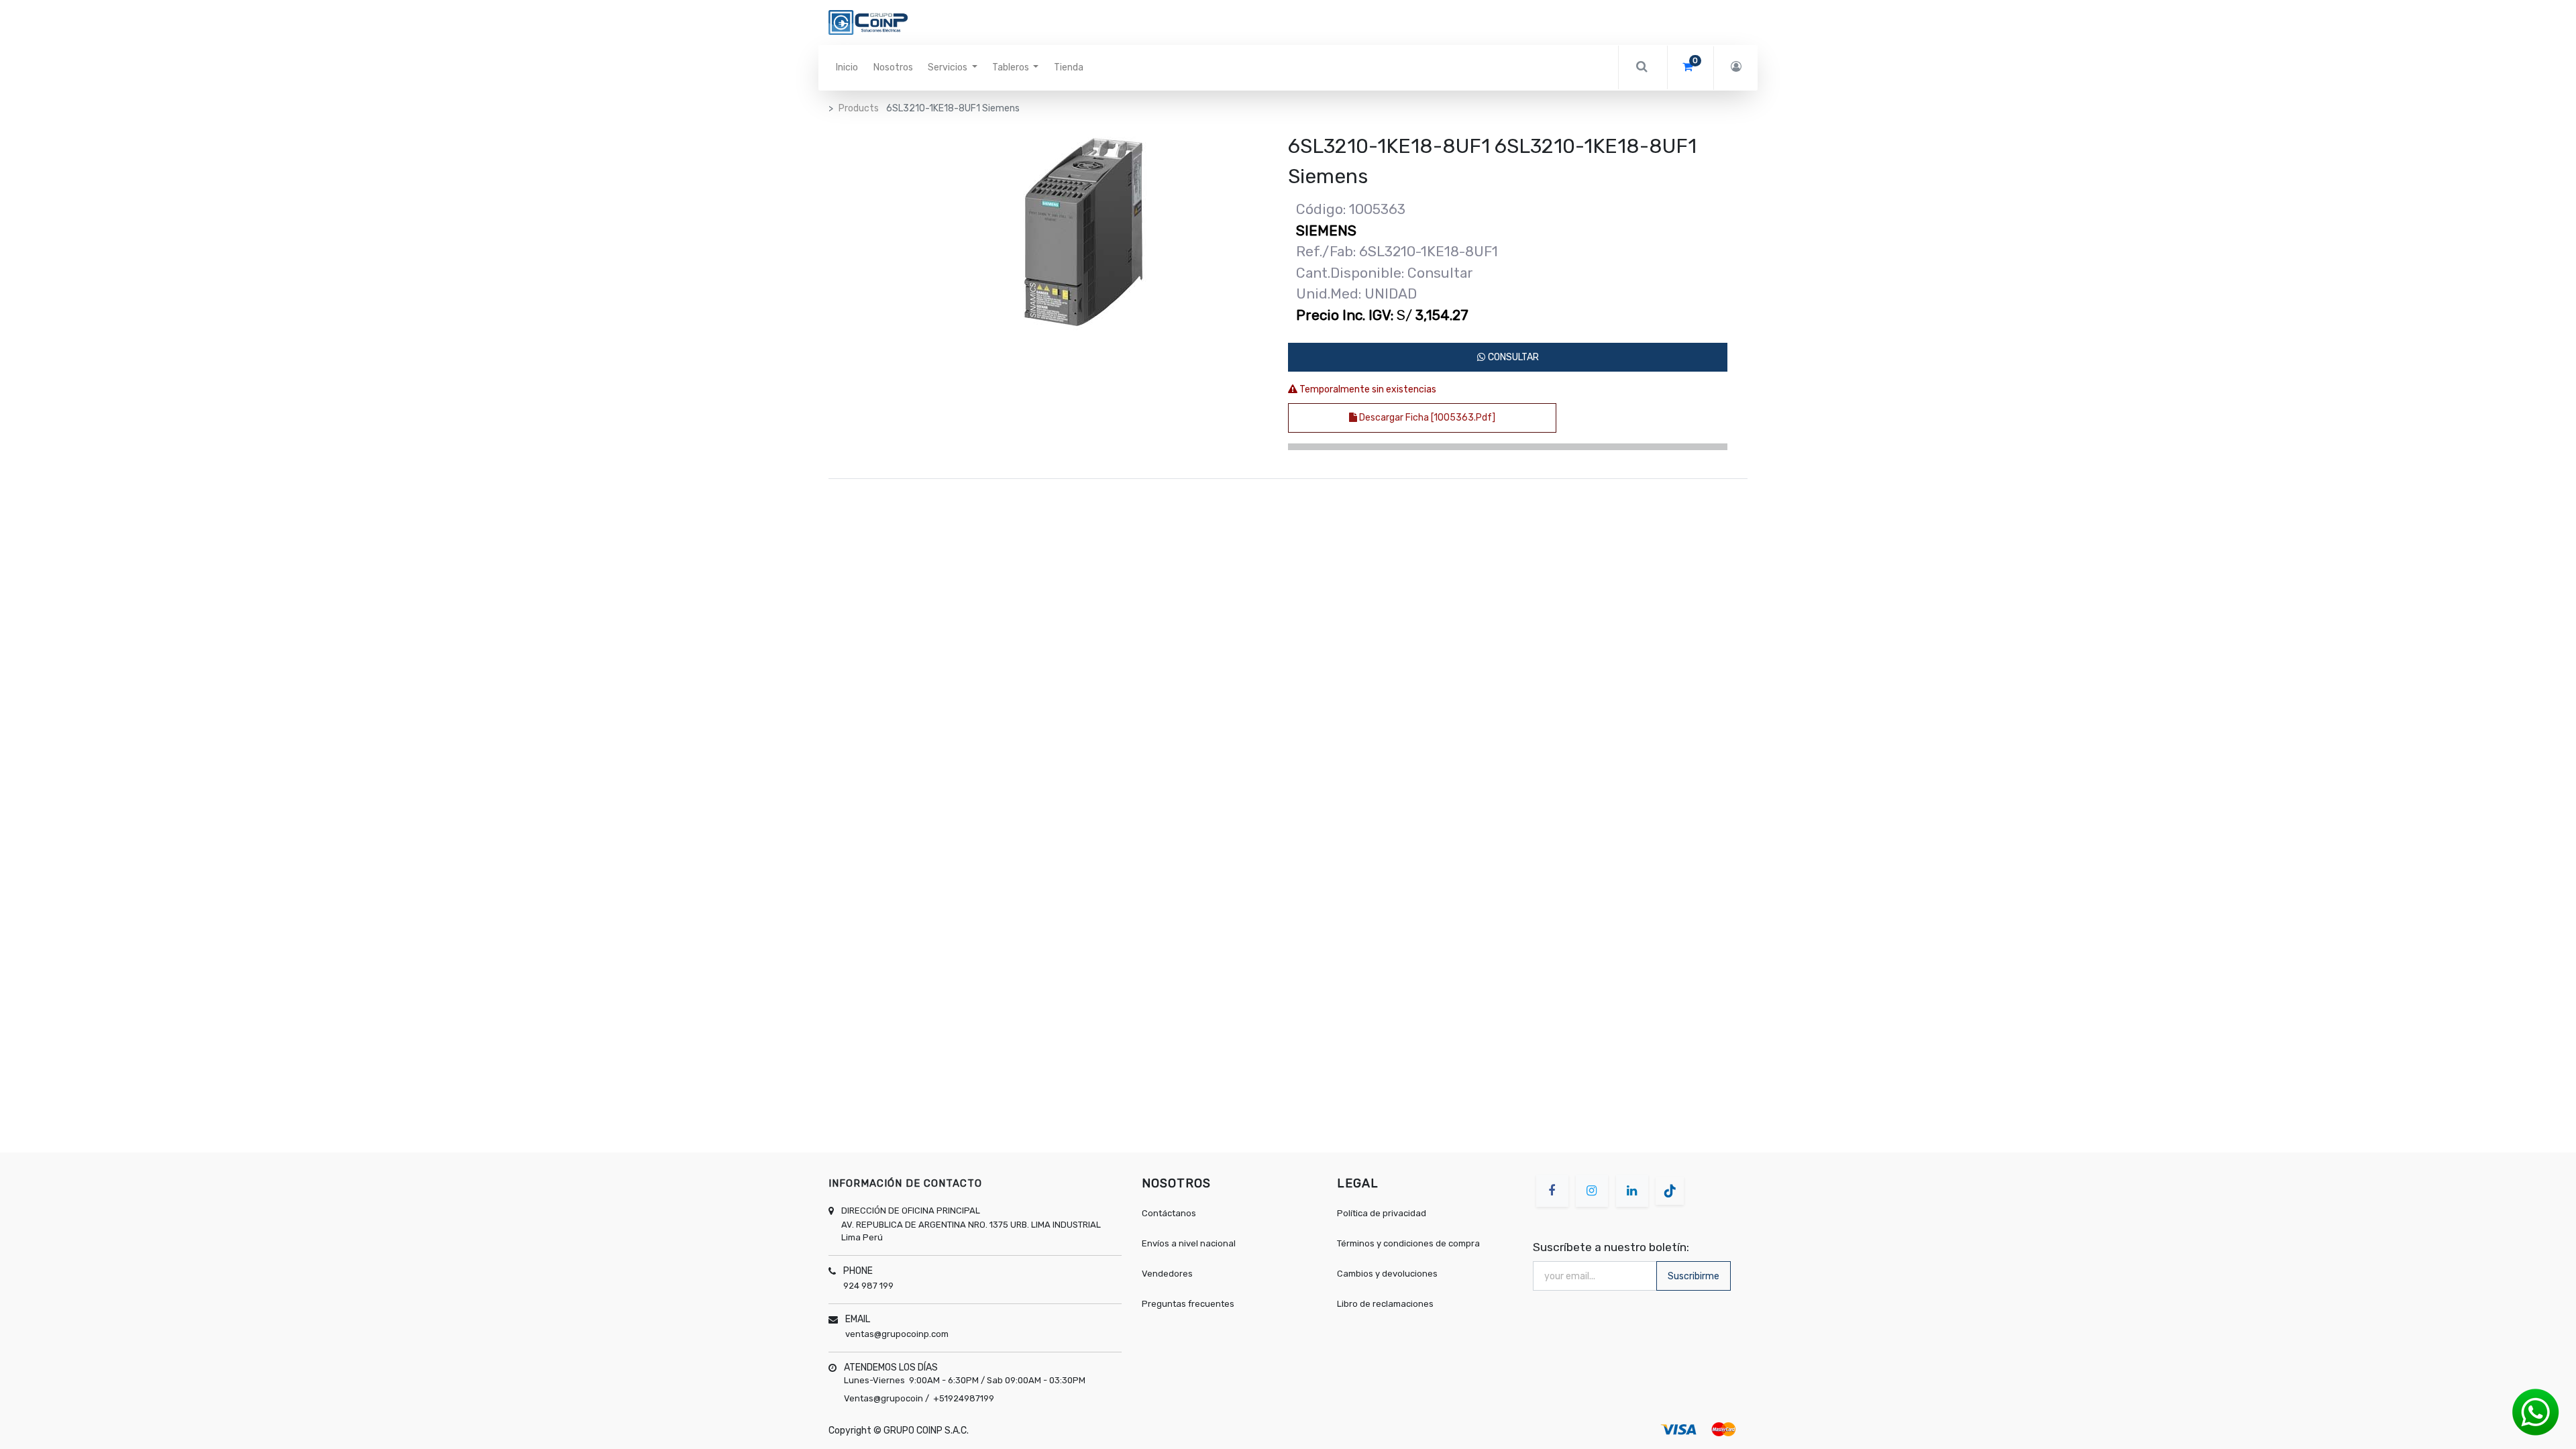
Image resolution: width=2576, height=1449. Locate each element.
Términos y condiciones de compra (1408, 1243)
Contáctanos (1169, 1213)
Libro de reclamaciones (1385, 1304)
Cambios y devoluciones (1387, 1274)
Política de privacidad (1382, 1213)
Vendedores (1167, 1274)
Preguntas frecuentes (1188, 1304)
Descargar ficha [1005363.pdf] (1426, 418)
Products (859, 108)
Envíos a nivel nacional (1190, 1243)
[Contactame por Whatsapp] (2536, 1412)
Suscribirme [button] (1694, 1276)
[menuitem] (847, 68)
